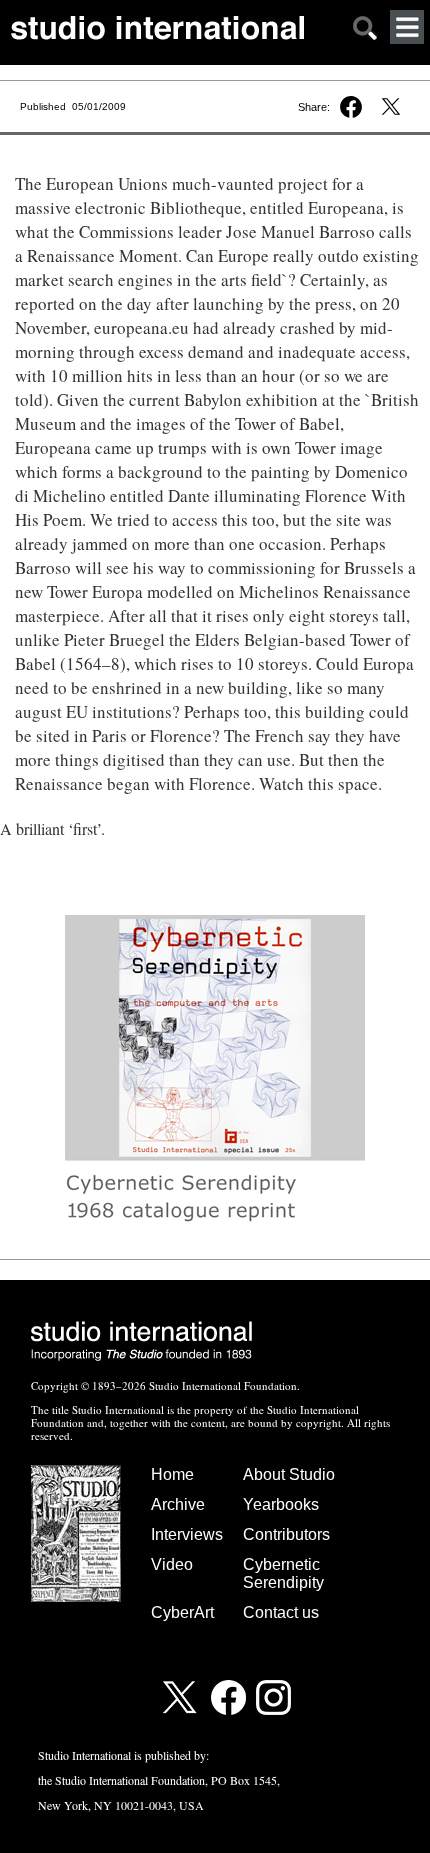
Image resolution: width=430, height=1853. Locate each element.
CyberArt (182, 1612)
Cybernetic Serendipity (283, 1573)
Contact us (281, 1612)
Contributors (286, 1534)
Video (172, 1564)
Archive (178, 1504)
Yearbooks (281, 1504)
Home (172, 1474)
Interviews (187, 1534)
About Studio (289, 1474)
